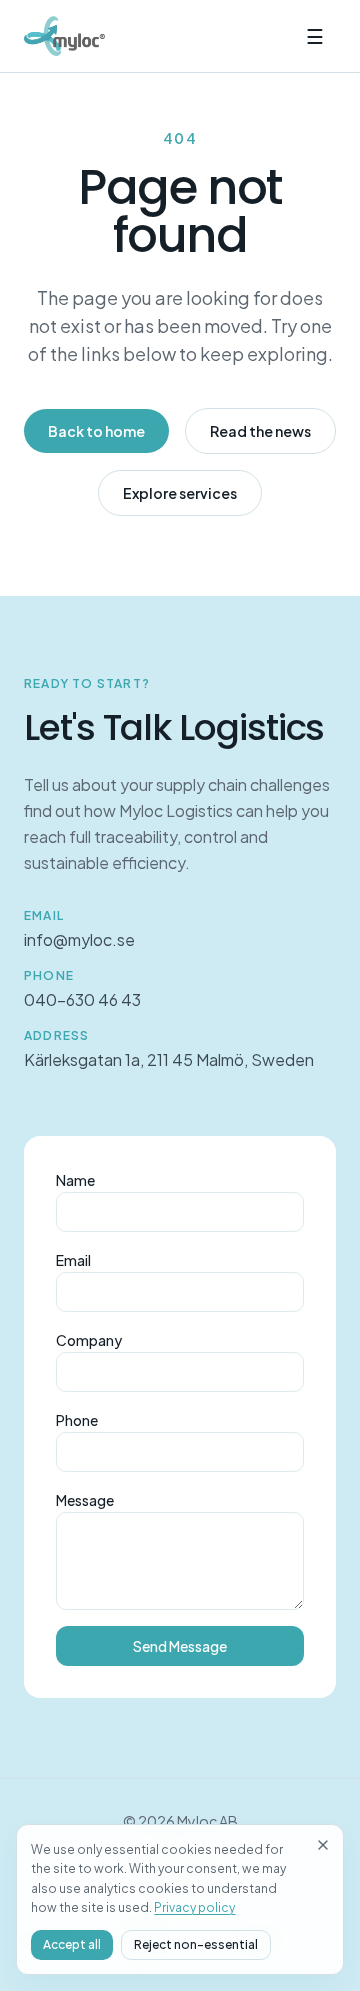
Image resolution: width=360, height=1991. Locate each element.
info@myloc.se (79, 939)
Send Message (180, 1646)
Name (75, 1180)
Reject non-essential (196, 1944)
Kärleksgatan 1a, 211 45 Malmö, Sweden (169, 1059)
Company (89, 1340)
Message (85, 1500)
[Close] (323, 1845)
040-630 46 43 (82, 999)
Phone (77, 1420)
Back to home (96, 431)
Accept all (72, 1944)
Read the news (260, 431)
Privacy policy (194, 1907)
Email (73, 1260)
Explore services (180, 493)
